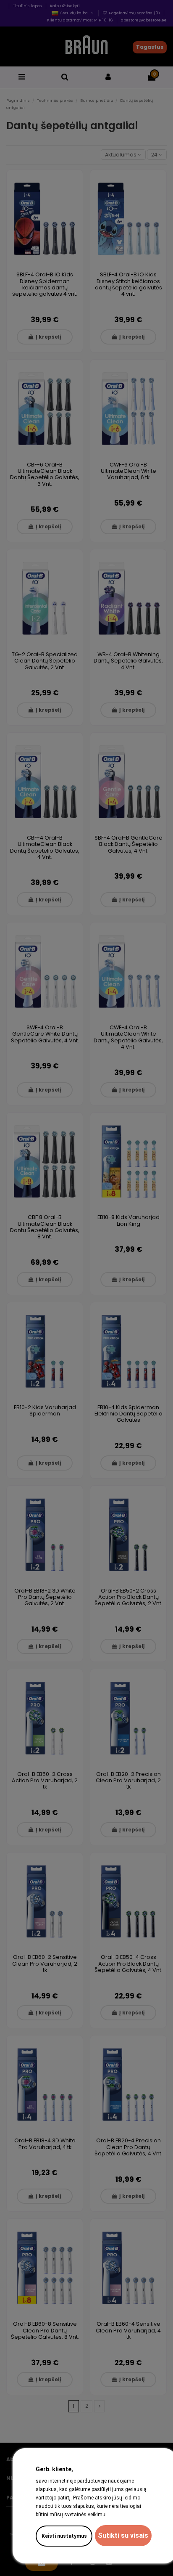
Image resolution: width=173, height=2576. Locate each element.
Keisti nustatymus (64, 2536)
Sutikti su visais (123, 2535)
